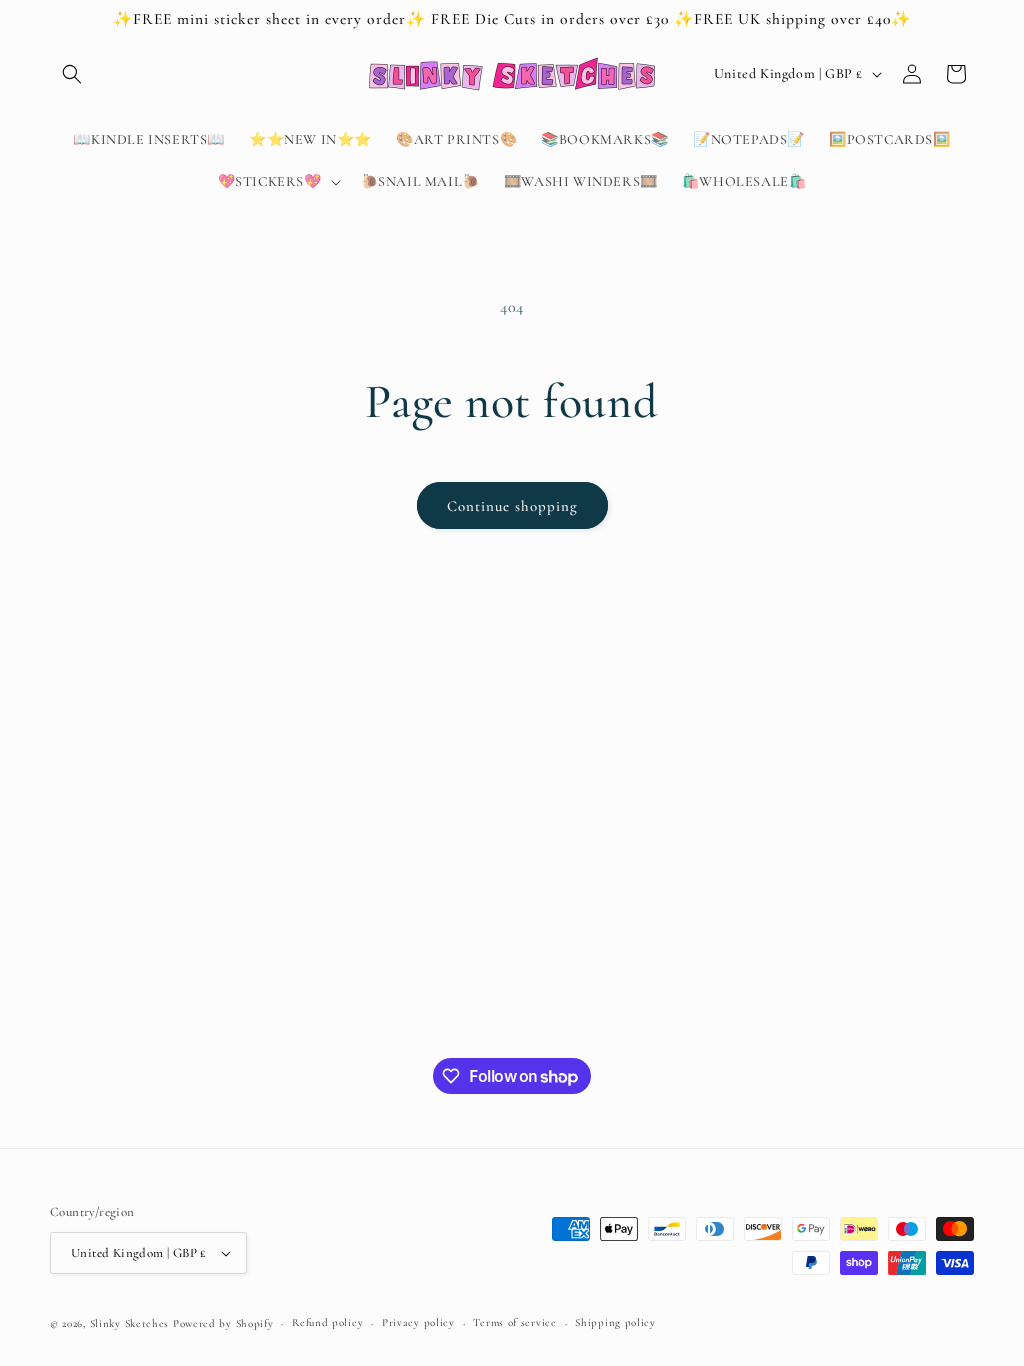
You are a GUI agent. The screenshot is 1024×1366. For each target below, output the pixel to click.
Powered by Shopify (223, 1323)
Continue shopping (512, 506)
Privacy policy (418, 1322)
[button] (72, 74)
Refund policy (327, 1322)
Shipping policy (615, 1322)
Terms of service (514, 1322)
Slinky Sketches (131, 1323)
